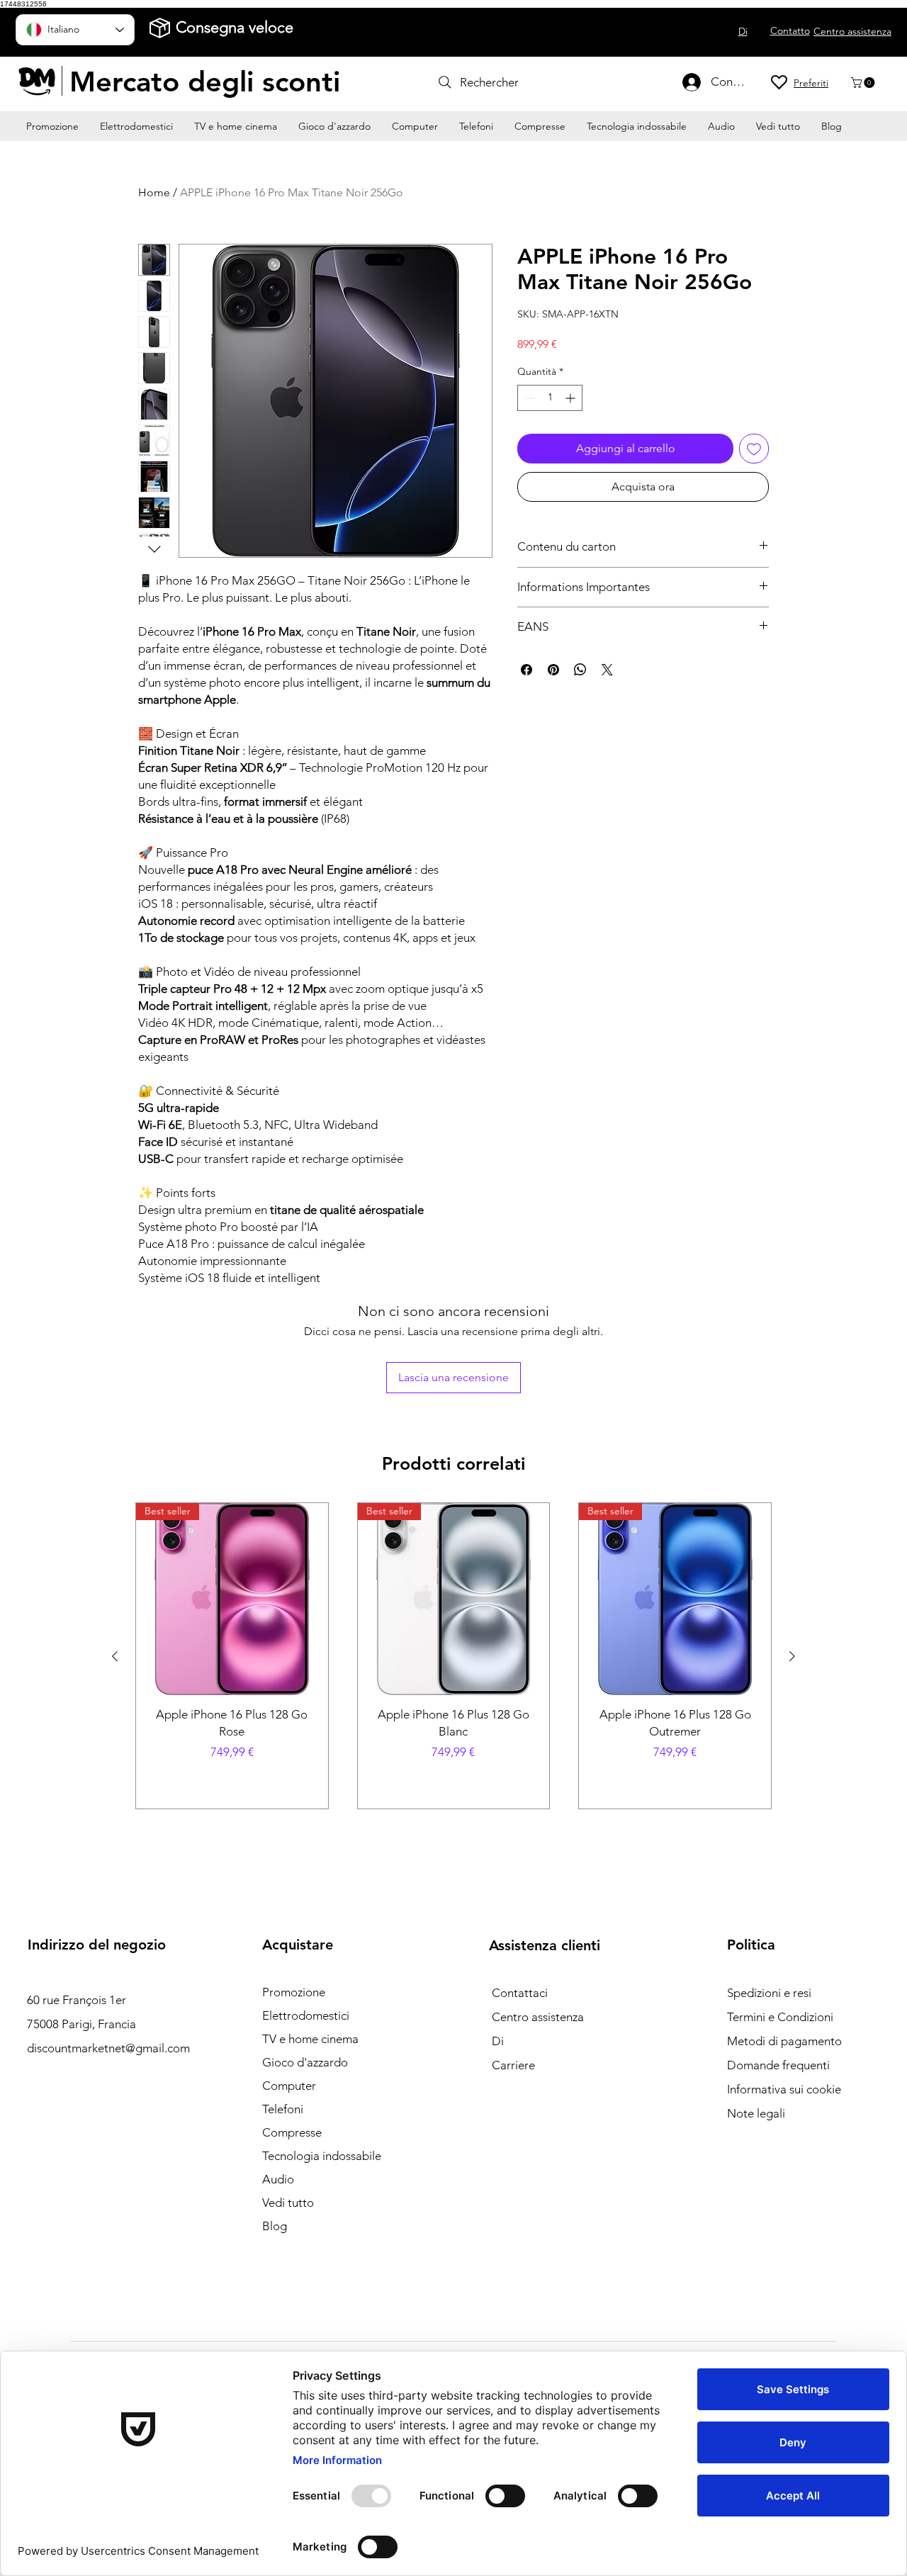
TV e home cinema (310, 2039)
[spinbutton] (550, 398)
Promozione (294, 1992)
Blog (275, 2226)
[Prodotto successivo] (792, 1656)
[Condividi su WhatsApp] (580, 670)
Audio (278, 2179)
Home (154, 192)
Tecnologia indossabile (322, 2156)
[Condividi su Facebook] (526, 670)
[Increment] (571, 398)
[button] (864, 83)
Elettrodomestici (306, 2015)
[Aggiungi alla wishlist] (754, 449)
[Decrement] (528, 398)
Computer (289, 2086)
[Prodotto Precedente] (115, 1656)
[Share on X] (607, 670)
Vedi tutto (288, 2203)
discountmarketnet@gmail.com (108, 2048)
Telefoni (283, 2109)
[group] (453, 1656)
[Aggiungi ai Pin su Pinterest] (553, 670)
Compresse (292, 2132)
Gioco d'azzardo (305, 2062)
